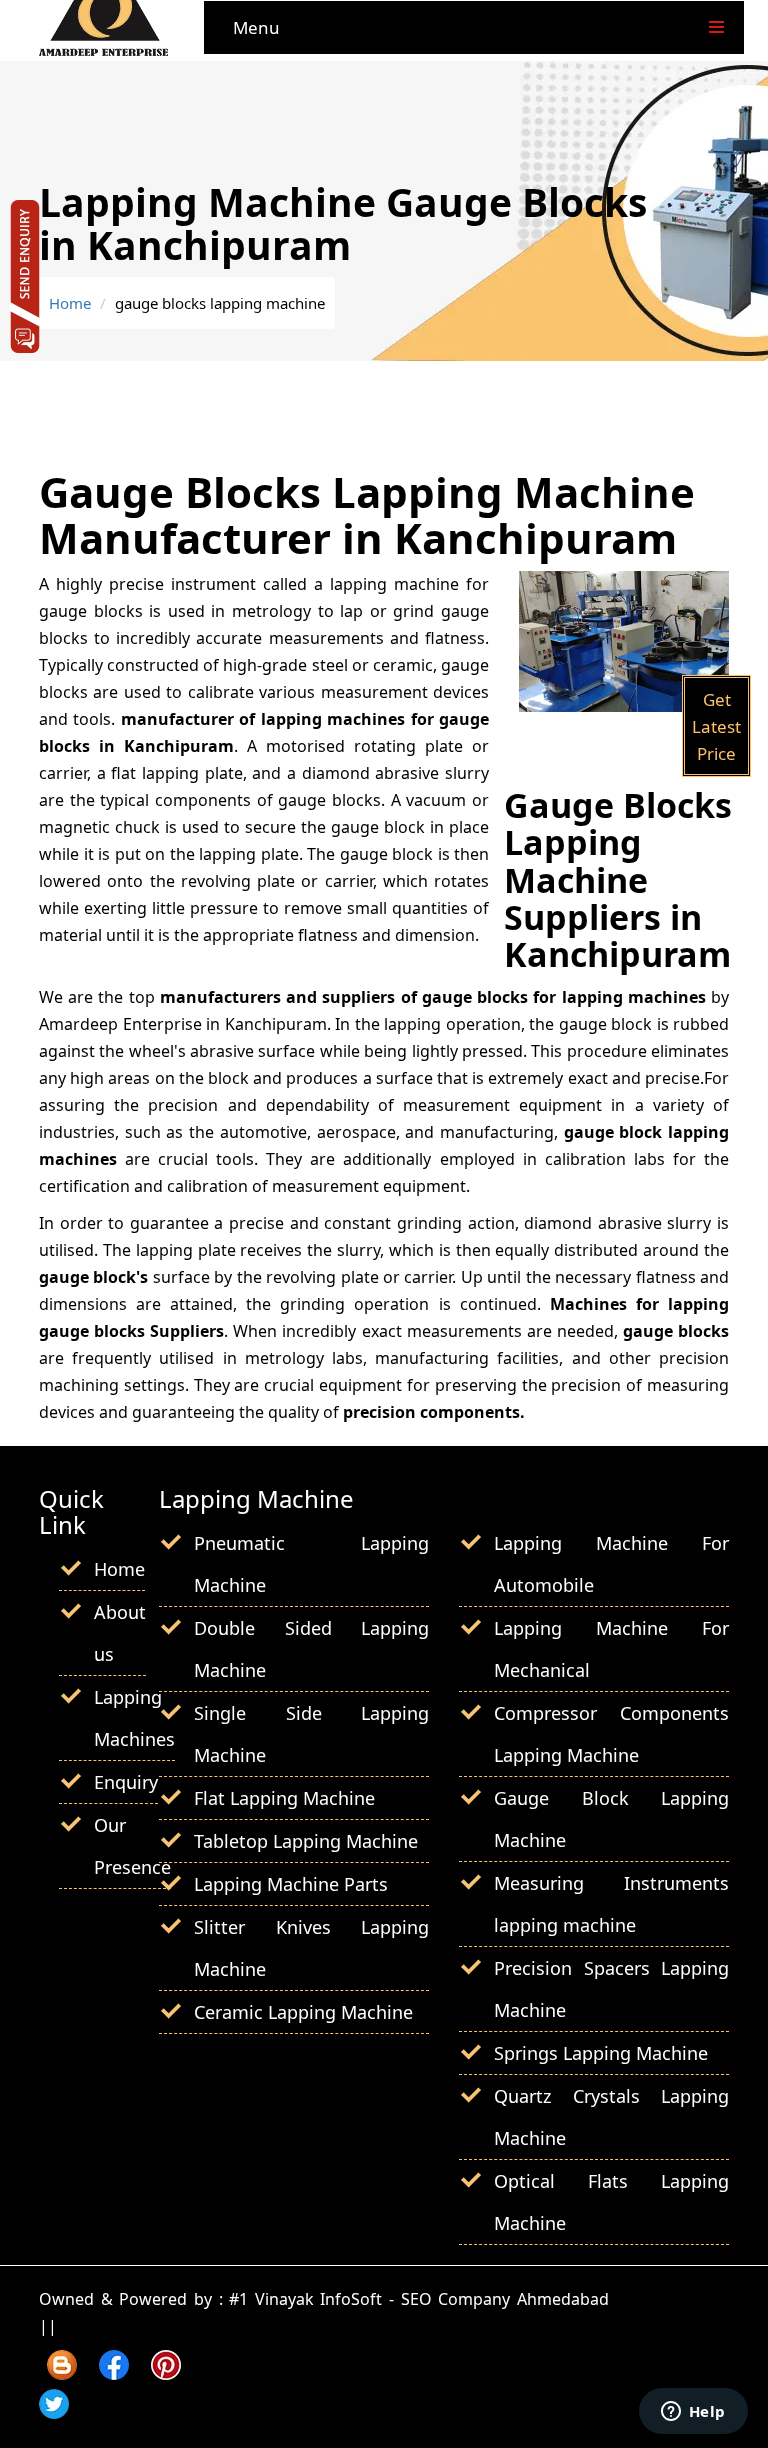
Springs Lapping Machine (601, 2053)
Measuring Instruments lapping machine (611, 1904)
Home (70, 303)
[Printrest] (166, 2373)
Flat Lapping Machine (284, 1798)
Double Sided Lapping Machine (311, 1649)
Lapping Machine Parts (291, 1884)
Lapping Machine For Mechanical (611, 1649)
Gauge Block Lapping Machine (611, 1819)
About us (120, 1633)
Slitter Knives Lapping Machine (311, 1948)
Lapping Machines (134, 1718)
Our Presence (132, 1846)
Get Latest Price (716, 726)
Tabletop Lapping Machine (306, 1841)
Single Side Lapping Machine (311, 1734)
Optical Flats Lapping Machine (611, 2202)
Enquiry (126, 1782)
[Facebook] (114, 2373)
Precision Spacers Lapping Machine (611, 1989)
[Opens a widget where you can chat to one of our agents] (693, 2413)
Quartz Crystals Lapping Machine (611, 2117)
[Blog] (62, 2373)
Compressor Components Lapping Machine (611, 1734)
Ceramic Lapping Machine (303, 2012)
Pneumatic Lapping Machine (311, 1564)
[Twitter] (54, 2412)
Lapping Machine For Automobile (611, 1564)
